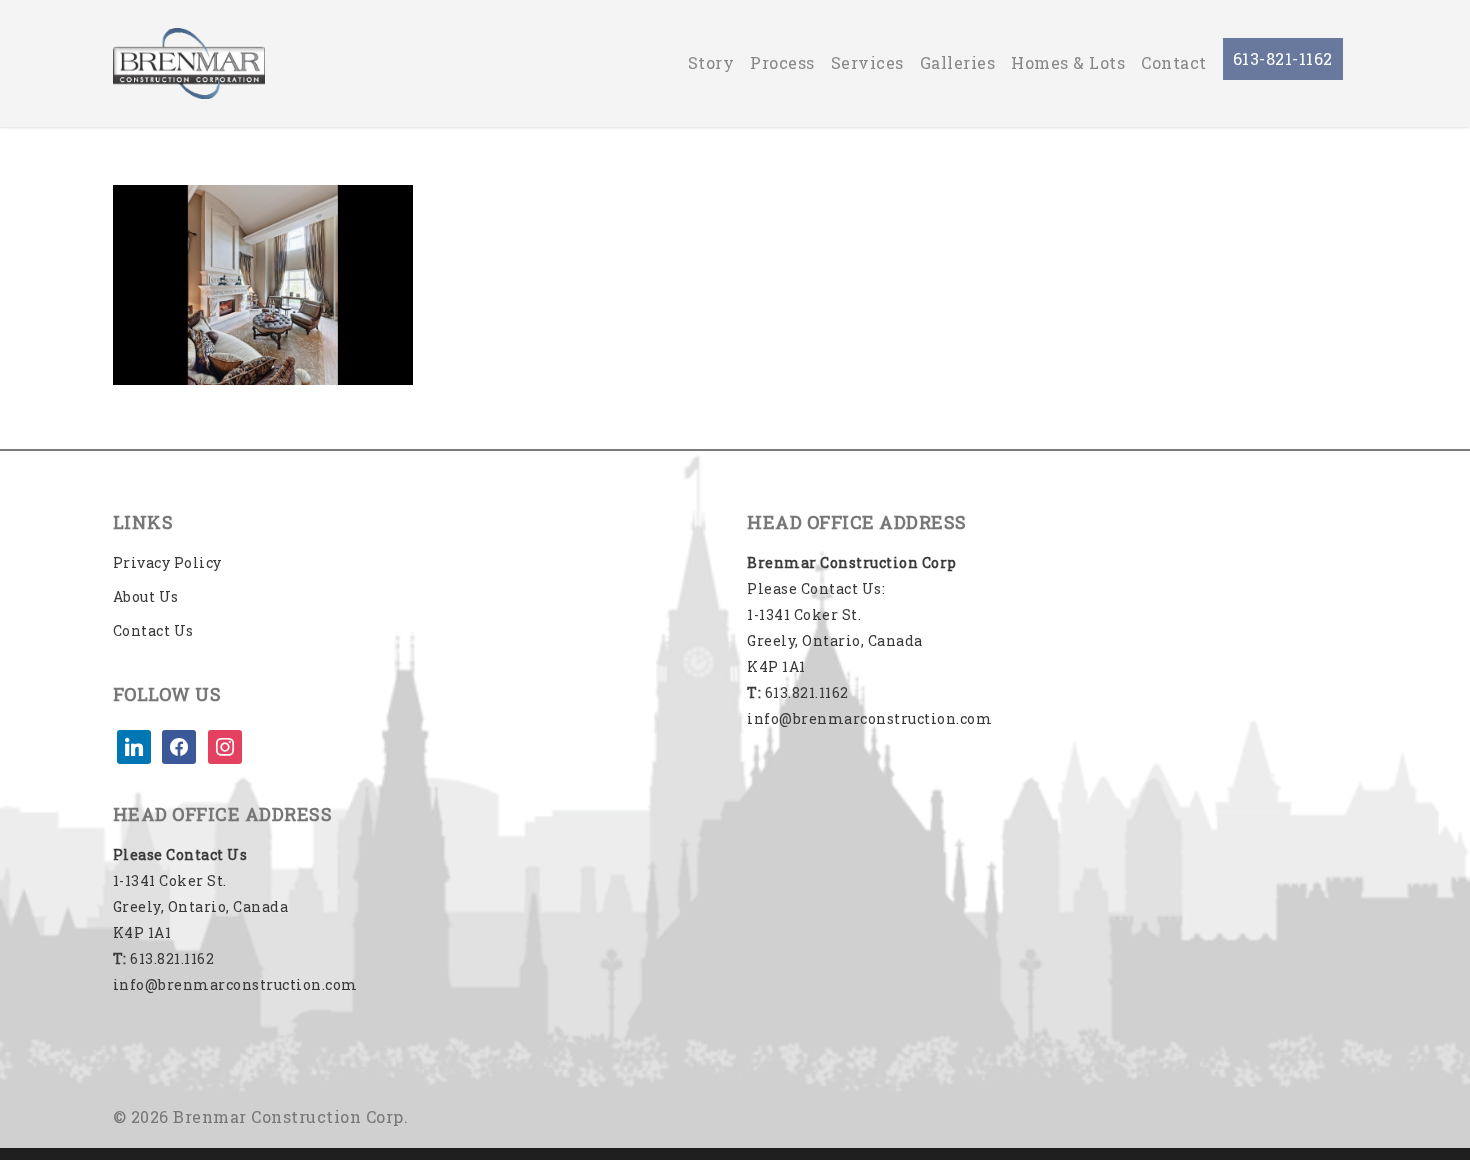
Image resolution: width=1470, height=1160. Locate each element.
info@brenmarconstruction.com (235, 984)
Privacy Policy (167, 562)
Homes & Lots (1068, 62)
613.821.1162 (164, 958)
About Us (146, 596)
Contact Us (153, 630)
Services (867, 62)
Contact (1174, 62)
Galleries (958, 62)
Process (782, 62)
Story (711, 62)
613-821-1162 (1283, 58)
